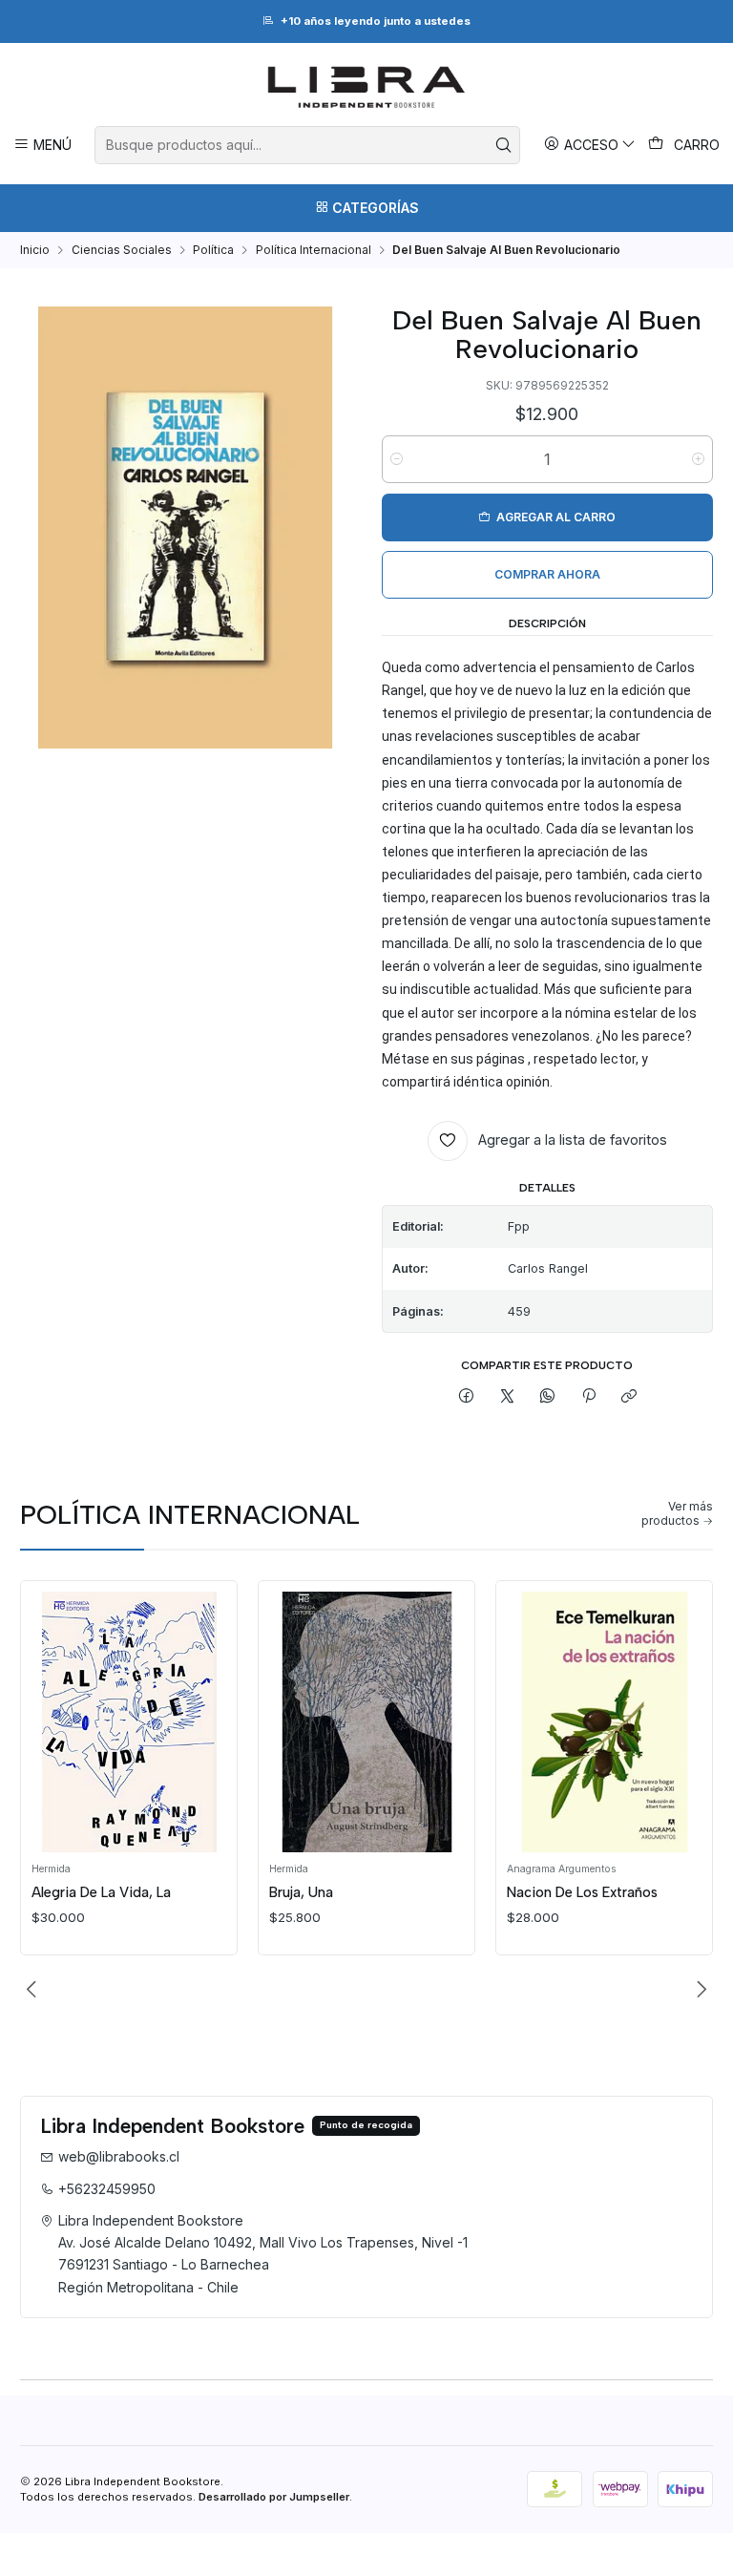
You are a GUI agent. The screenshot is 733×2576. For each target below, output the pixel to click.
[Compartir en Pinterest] (589, 1396)
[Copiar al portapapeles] (628, 1396)
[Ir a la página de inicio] (366, 87)
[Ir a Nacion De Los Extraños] (605, 1722)
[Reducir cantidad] (397, 459)
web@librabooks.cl (119, 2156)
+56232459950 (107, 2189)
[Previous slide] (34, 1990)
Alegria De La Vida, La (101, 1892)
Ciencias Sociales (122, 250)
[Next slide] (699, 1990)
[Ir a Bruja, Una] (367, 1722)
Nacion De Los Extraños (582, 1892)
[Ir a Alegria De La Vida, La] (129, 1722)
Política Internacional (314, 250)
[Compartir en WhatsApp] (548, 1396)
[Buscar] (504, 145)
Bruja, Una (301, 1892)
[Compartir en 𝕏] (508, 1396)
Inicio (35, 250)
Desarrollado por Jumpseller (274, 2497)
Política (213, 250)
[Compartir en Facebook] (467, 1396)
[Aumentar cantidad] (698, 459)
